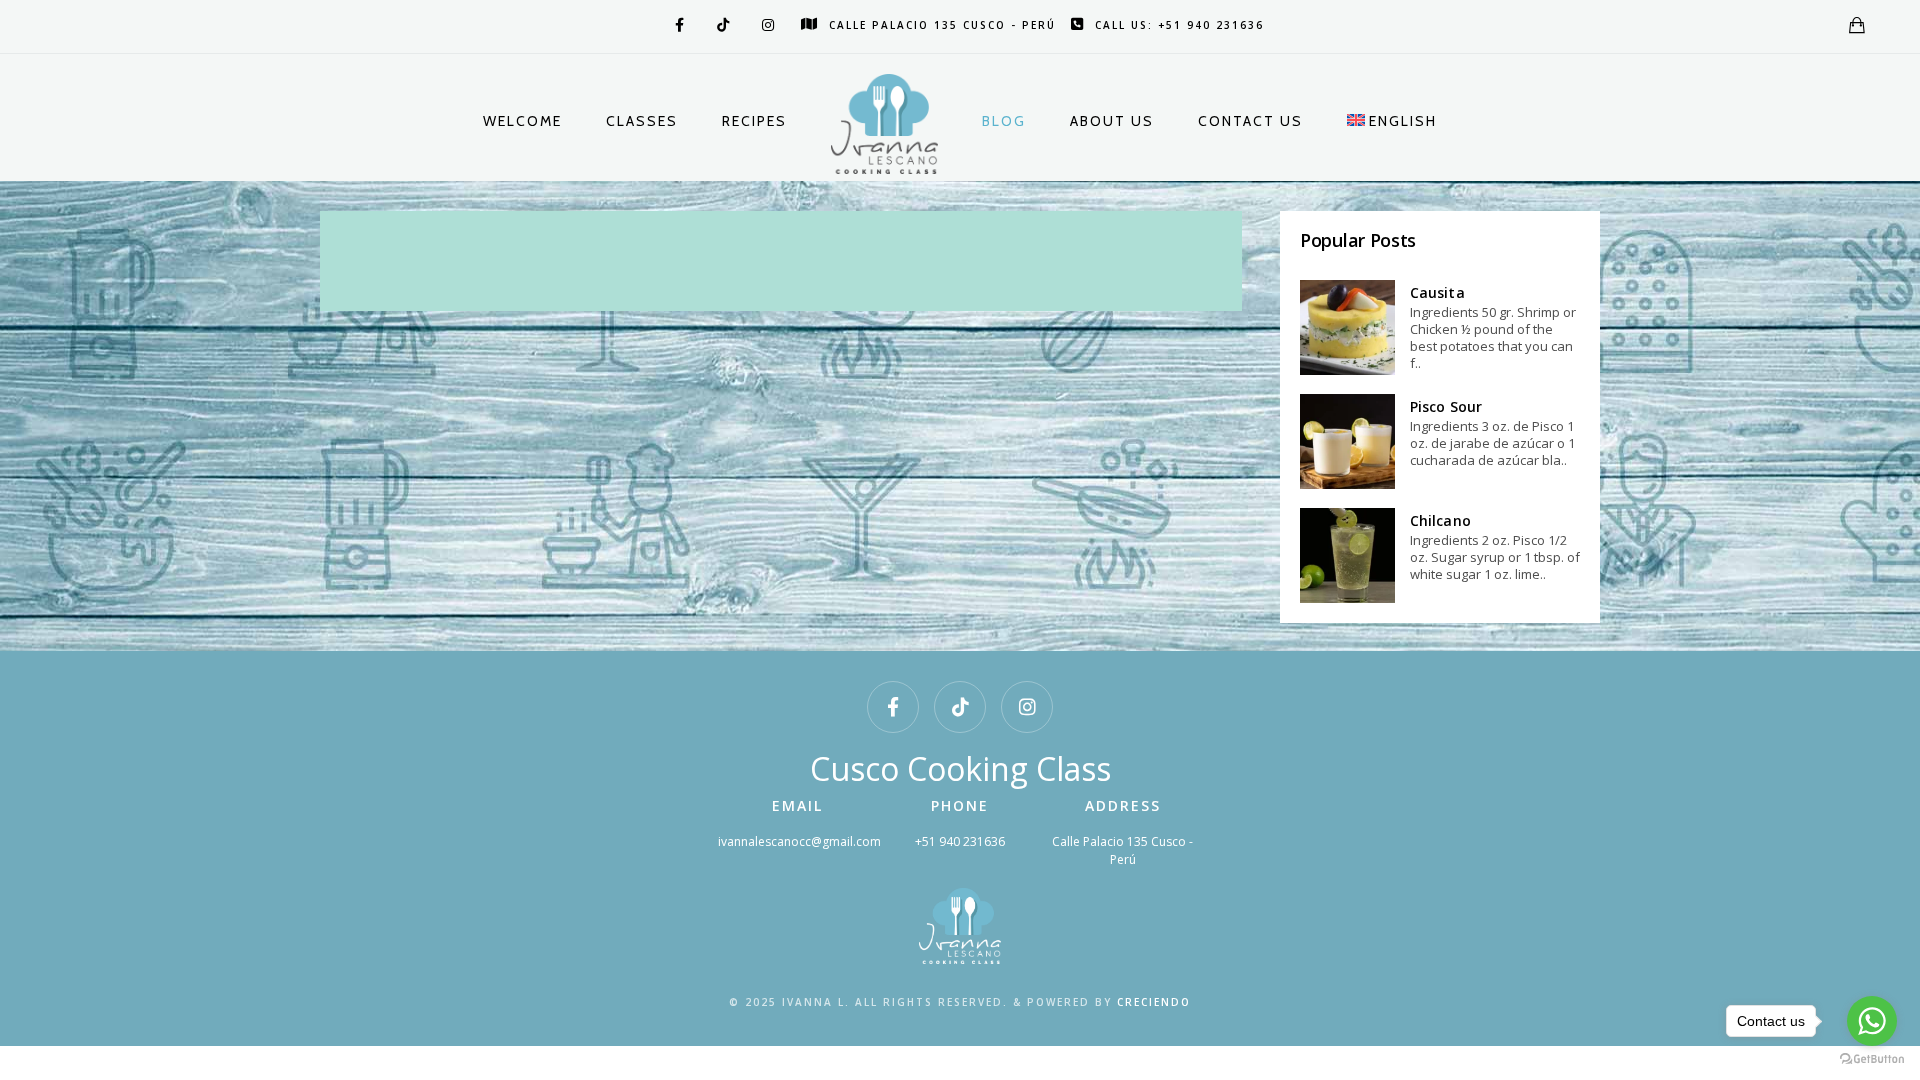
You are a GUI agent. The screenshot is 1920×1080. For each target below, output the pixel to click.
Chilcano (1440, 520)
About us (1112, 121)
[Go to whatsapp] (1872, 1021)
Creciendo (1154, 1002)
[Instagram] (766, 25)
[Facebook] (676, 25)
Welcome (522, 121)
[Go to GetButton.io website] (1872, 1059)
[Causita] (1347, 327)
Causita (1437, 292)
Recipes (754, 121)
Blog (1004, 121)
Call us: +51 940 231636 (1179, 25)
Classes (642, 121)
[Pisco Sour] (1347, 441)
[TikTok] (721, 25)
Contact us (1250, 121)
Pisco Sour (1446, 406)
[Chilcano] (1347, 555)
